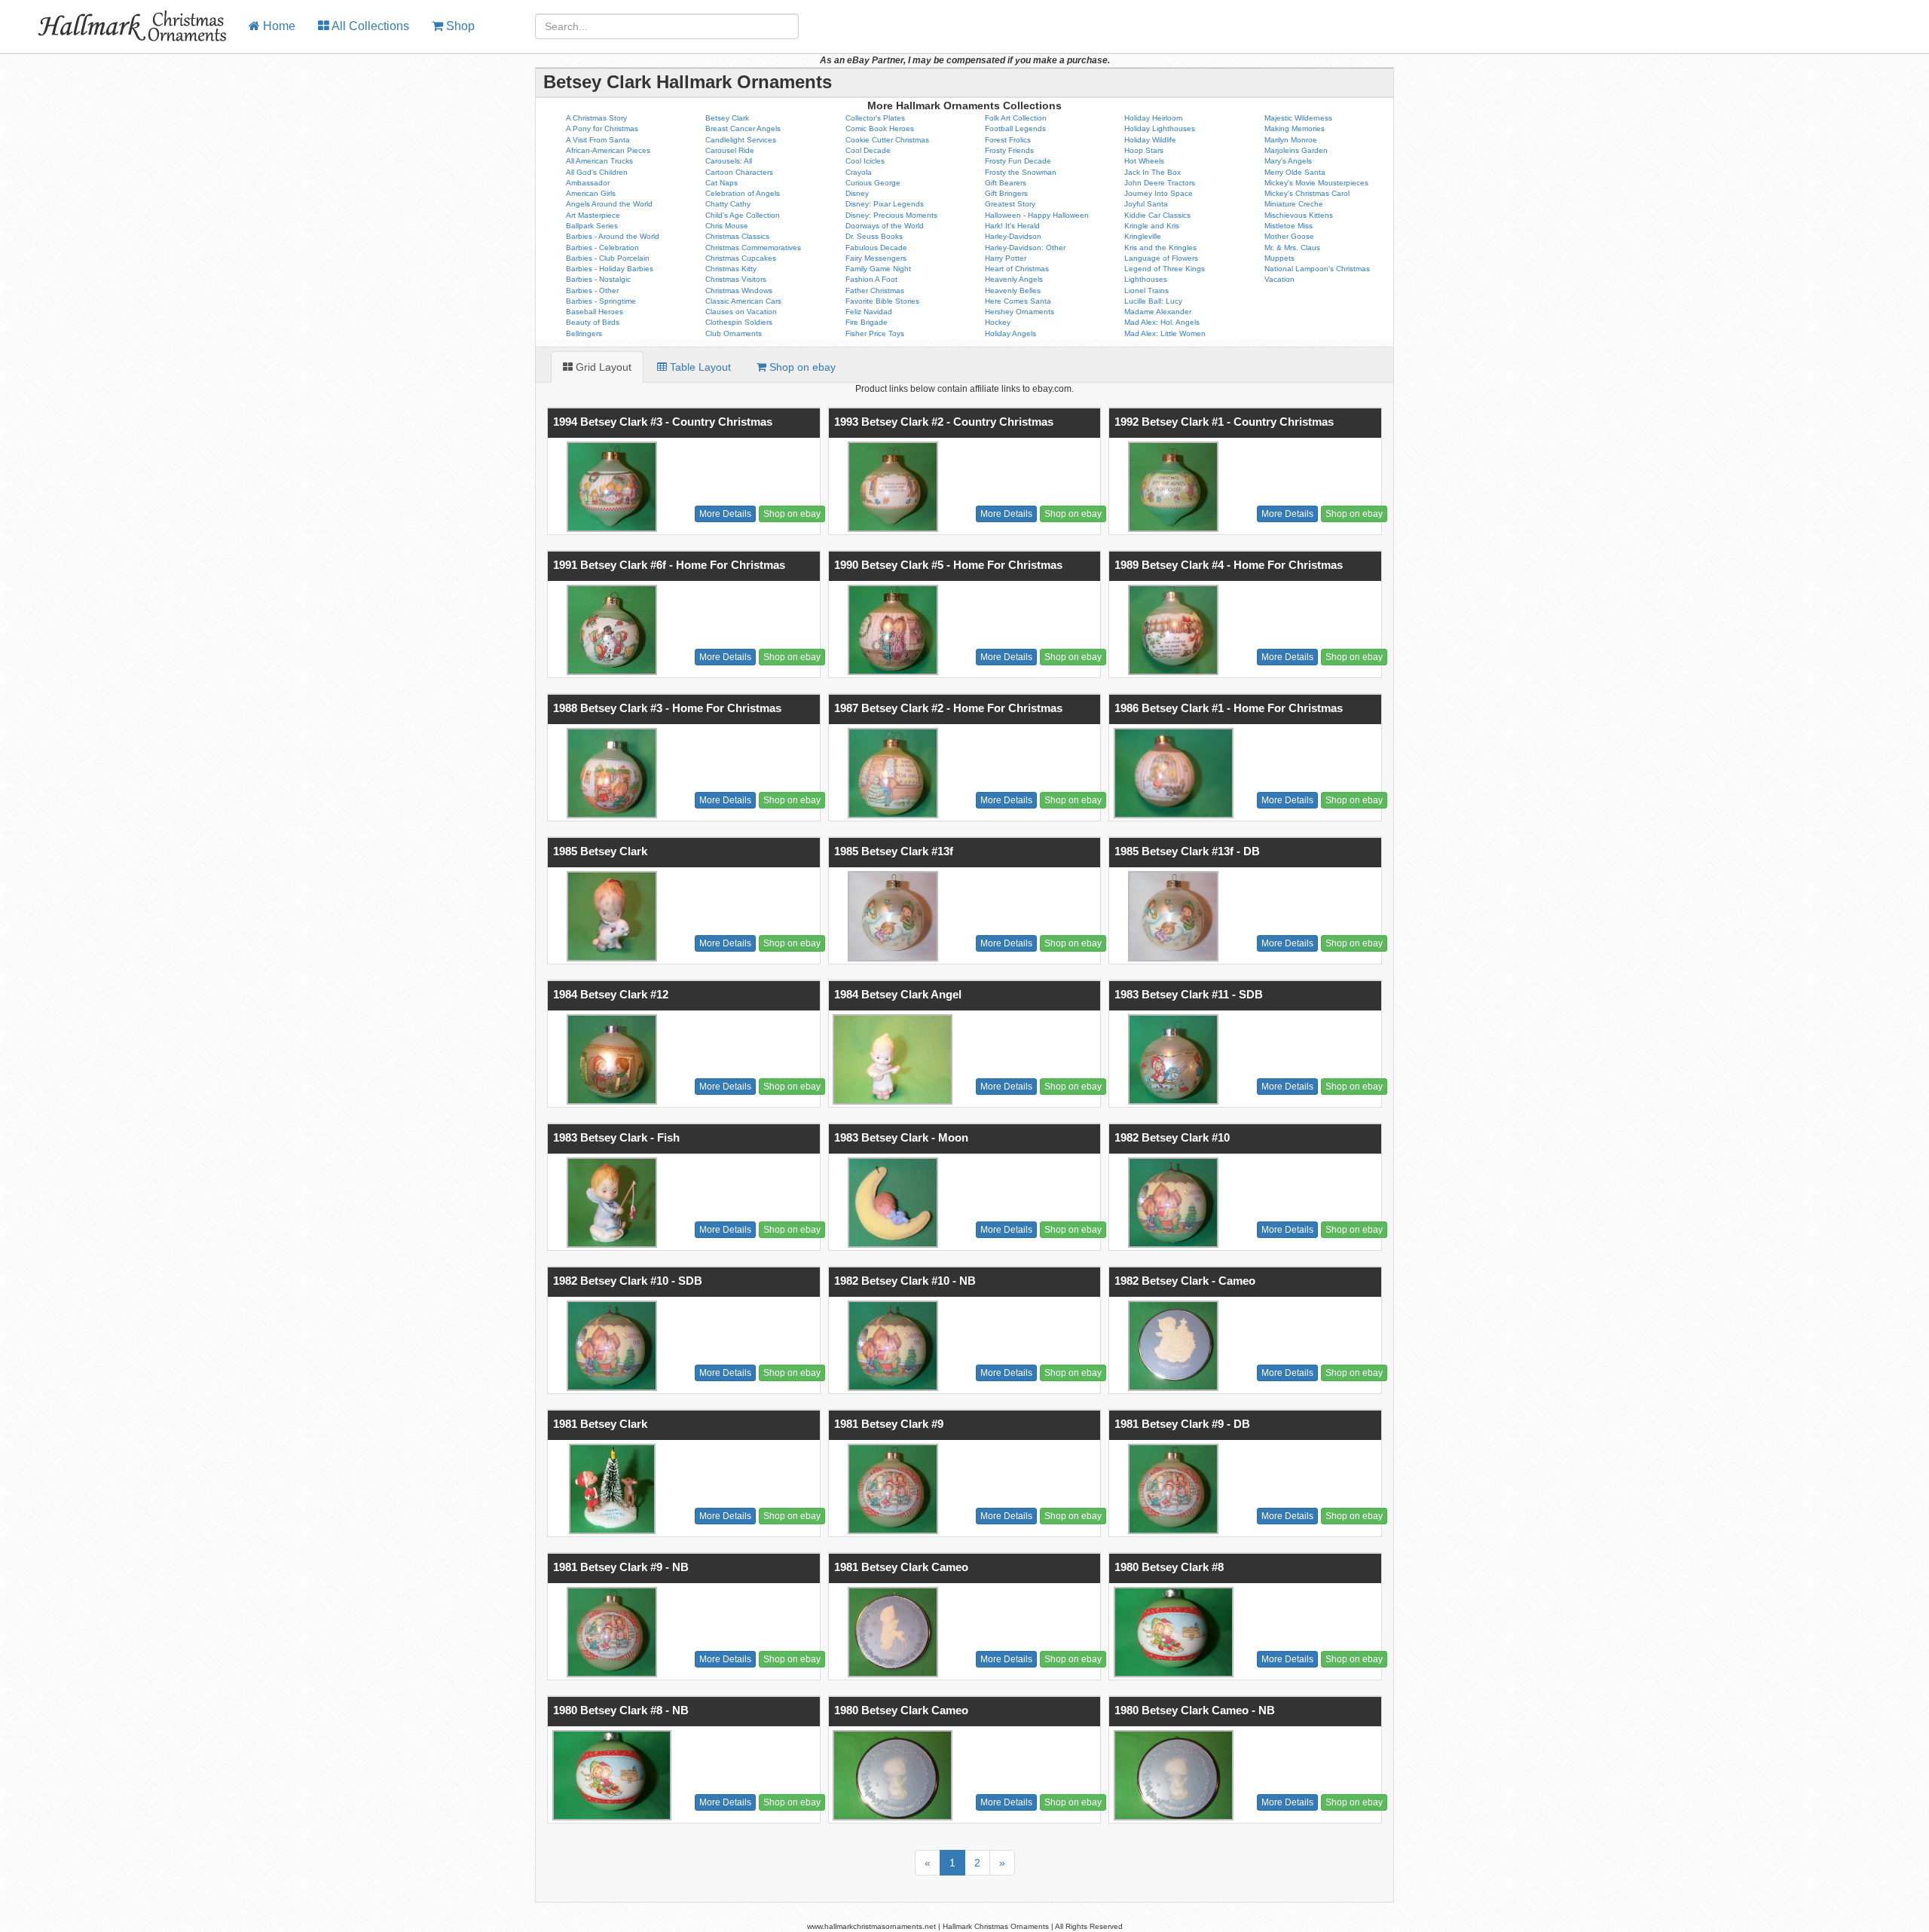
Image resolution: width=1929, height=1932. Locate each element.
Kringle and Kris (1152, 226)
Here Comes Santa (1018, 301)
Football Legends (1015, 128)
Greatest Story (1010, 204)
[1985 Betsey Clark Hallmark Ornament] (610, 916)
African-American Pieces (608, 150)
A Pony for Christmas (602, 128)
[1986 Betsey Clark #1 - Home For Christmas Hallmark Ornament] (1171, 773)
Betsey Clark (727, 118)
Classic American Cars (743, 301)
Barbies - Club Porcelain (608, 258)
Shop (459, 26)
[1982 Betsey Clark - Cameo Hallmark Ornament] (1171, 1346)
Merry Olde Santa (1295, 172)
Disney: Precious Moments (891, 215)
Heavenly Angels (1014, 279)
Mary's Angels (1288, 161)
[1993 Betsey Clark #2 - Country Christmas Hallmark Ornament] (891, 487)
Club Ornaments (734, 333)
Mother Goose (1289, 236)
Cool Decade (868, 150)
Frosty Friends (1009, 150)
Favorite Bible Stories (882, 301)
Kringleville (1143, 236)
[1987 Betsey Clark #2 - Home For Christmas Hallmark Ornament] (891, 773)
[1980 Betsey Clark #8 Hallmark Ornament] (1171, 1632)
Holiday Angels (1010, 333)
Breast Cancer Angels (743, 128)
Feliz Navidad (869, 312)
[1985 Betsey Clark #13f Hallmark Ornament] (891, 916)
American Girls (591, 193)
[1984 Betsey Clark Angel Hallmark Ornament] (891, 1059)
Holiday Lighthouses (1160, 128)
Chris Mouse (727, 226)
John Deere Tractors (1160, 183)
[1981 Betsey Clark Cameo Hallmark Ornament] (891, 1632)
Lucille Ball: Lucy (1153, 301)
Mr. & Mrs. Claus (1292, 248)
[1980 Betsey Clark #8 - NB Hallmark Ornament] (610, 1775)
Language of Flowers (1161, 258)
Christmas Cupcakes (741, 258)
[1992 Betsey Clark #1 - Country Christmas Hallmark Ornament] (1171, 487)
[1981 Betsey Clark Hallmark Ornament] (610, 1489)
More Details (725, 514)
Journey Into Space (1159, 193)
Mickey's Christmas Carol (1307, 193)
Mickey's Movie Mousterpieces (1316, 183)
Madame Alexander (1158, 312)
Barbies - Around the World (613, 236)
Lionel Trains (1146, 290)
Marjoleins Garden (1296, 150)
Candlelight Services (741, 140)
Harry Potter (1006, 258)
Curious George (873, 183)
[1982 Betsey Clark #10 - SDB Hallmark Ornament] (610, 1346)
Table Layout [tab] (699, 367)
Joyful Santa (1146, 204)
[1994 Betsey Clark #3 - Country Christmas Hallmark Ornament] (610, 487)
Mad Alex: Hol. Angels (1162, 322)
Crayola (859, 172)
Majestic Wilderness (1298, 118)
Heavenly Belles (1013, 290)
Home (278, 26)
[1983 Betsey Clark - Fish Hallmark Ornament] (610, 1203)
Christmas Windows (739, 290)
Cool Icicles (865, 161)
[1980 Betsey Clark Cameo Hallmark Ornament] (891, 1775)
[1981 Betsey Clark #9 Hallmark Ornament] (891, 1489)
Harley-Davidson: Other (1025, 248)
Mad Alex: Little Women (1165, 333)
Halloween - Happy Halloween (1037, 215)
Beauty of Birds (593, 322)
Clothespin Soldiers (739, 322)
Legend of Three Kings (1165, 269)
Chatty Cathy (728, 204)
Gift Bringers (1006, 193)
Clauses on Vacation (741, 312)
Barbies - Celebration (602, 248)
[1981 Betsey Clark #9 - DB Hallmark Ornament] (1171, 1489)
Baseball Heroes (595, 312)
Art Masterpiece (593, 215)
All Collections (369, 26)
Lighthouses (1146, 279)
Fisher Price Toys (875, 333)
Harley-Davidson (1013, 236)
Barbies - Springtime (601, 301)
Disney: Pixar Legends (885, 204)
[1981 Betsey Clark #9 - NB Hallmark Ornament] (610, 1632)
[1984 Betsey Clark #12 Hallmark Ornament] (610, 1059)
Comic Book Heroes (880, 128)
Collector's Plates (875, 118)
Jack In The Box (1153, 172)
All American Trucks (599, 161)
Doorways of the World (885, 226)
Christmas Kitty (731, 269)
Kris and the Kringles (1160, 248)
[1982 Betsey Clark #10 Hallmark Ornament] (1171, 1203)
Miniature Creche (1294, 204)
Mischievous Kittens (1299, 215)
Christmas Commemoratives (753, 248)
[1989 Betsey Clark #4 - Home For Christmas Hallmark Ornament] (1171, 630)
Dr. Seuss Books (874, 236)
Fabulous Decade (876, 248)
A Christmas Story (596, 118)
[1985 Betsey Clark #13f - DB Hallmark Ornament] (1171, 916)
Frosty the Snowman (1021, 172)
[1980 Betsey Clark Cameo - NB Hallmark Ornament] (1171, 1775)
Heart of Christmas (1017, 269)
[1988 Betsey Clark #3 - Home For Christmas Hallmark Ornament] (610, 773)
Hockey (998, 322)
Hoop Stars (1144, 150)
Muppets (1279, 258)
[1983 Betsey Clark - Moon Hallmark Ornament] (891, 1203)
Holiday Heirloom (1153, 118)
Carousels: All (729, 161)
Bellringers (584, 333)
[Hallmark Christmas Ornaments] (119, 19)
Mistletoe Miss (1289, 226)
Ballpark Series (592, 226)
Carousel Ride (730, 150)
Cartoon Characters (739, 172)
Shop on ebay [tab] (801, 367)
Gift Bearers (1006, 183)
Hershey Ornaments (1020, 312)
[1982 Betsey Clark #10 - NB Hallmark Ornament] (891, 1346)
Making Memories (1295, 128)
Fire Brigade (867, 322)
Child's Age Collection (743, 215)
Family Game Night (878, 269)
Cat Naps (721, 183)
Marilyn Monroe (1291, 140)
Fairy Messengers (876, 258)
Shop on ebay (792, 514)
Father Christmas (875, 290)
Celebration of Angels (743, 193)
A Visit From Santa (598, 140)
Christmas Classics (737, 236)
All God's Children (597, 172)
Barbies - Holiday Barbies (610, 269)
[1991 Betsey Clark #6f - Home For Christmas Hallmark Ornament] (610, 630)
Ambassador (588, 183)
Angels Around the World (609, 204)
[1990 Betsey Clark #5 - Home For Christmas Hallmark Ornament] (891, 630)
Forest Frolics (1008, 140)
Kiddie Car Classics (1157, 215)
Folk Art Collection (1016, 118)
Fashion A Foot (871, 279)
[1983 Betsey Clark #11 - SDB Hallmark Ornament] (1171, 1059)
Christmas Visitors (736, 279)
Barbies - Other (592, 290)
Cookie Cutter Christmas (887, 140)
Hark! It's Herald (1012, 226)
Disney (857, 193)
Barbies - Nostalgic (598, 279)
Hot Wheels (1144, 161)
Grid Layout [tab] (602, 367)
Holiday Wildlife (1150, 140)
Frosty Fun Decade (1018, 161)
